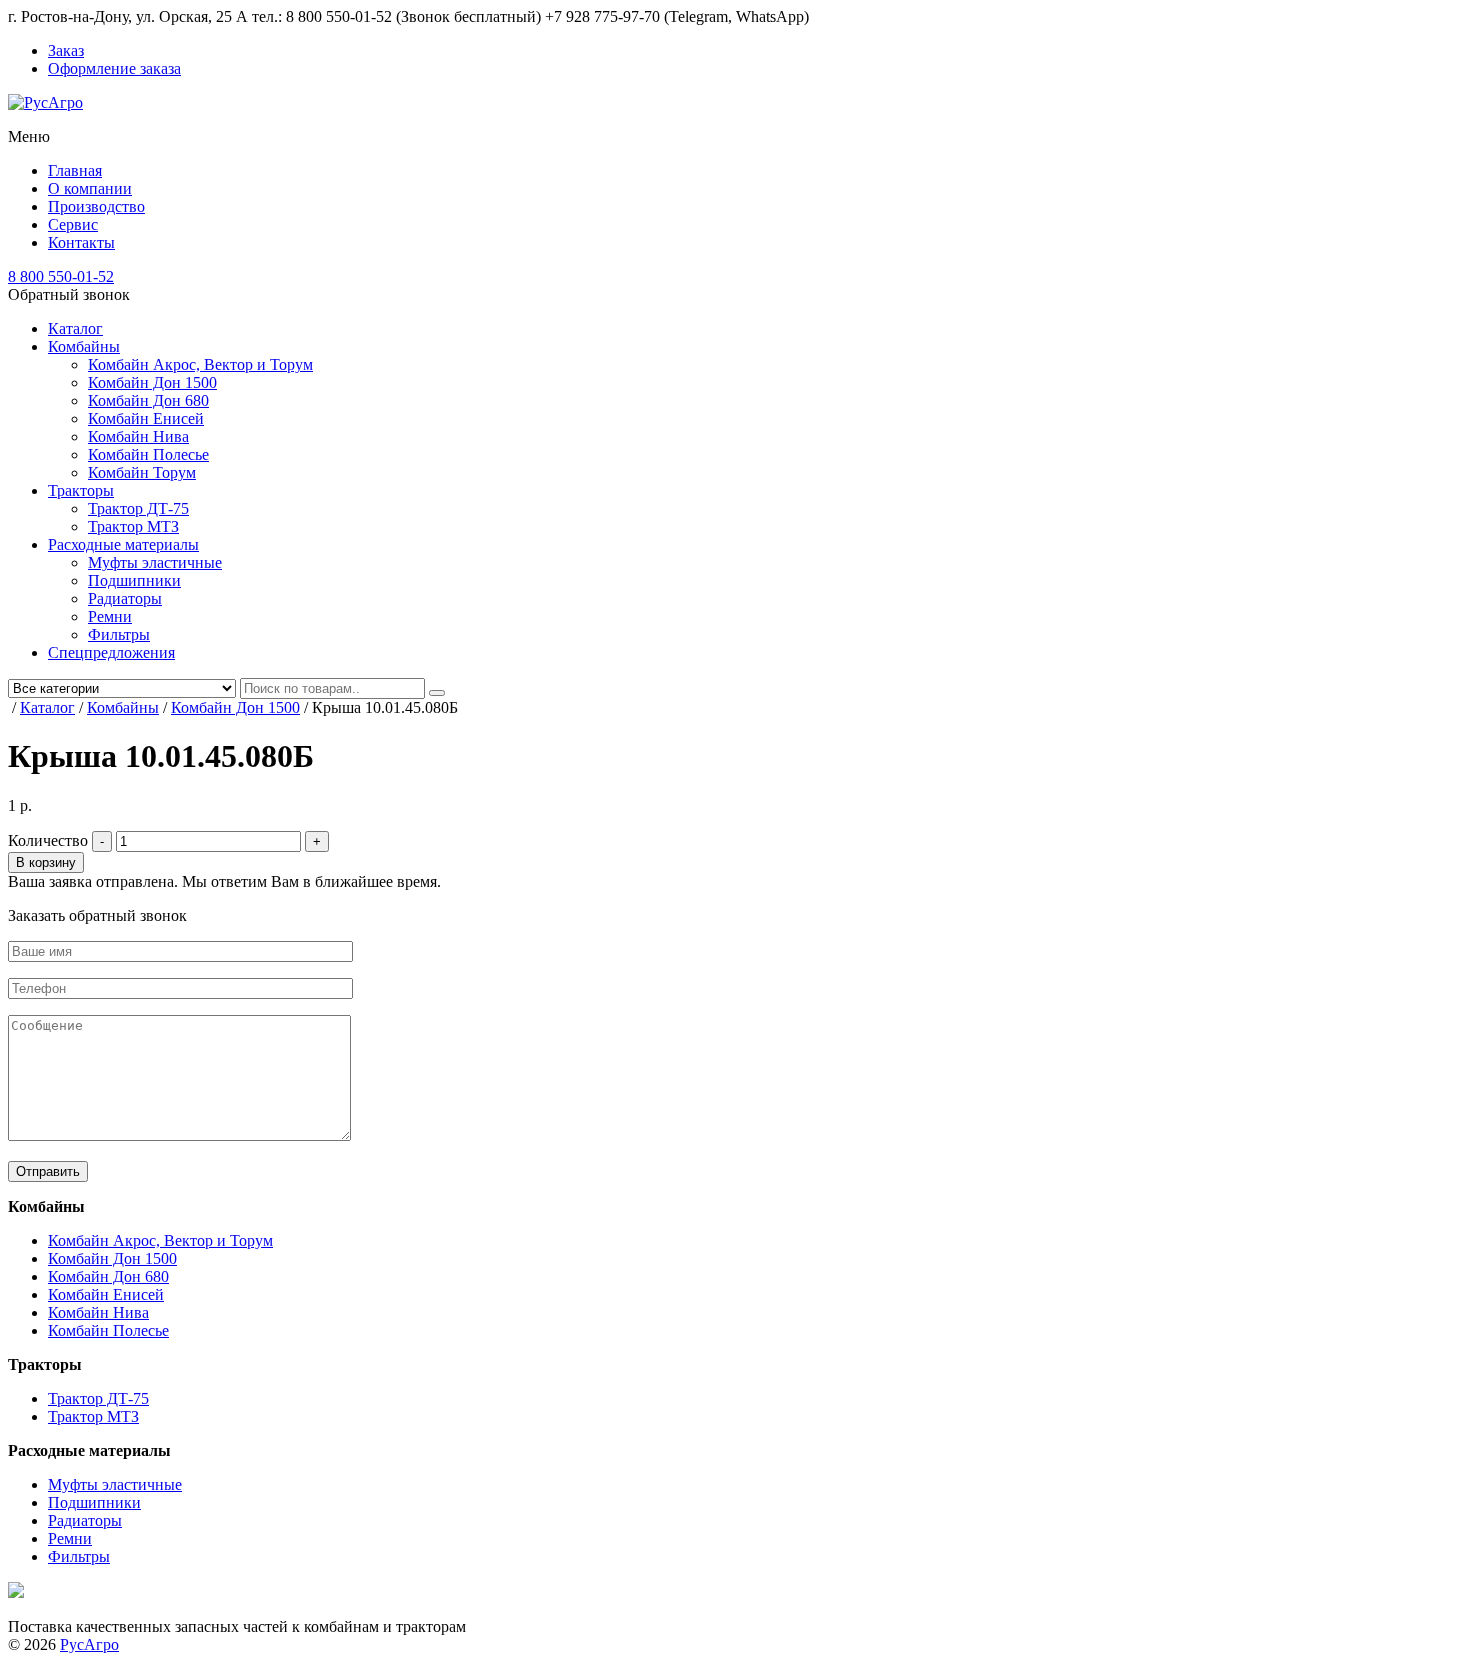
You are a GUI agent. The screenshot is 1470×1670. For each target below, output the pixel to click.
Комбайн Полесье (148, 454)
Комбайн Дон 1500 (152, 382)
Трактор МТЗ (133, 526)
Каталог (75, 328)
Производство (96, 206)
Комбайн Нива (138, 436)
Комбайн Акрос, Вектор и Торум (200, 364)
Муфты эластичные (155, 562)
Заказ (66, 50)
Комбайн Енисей (146, 418)
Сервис (73, 224)
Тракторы (81, 490)
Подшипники (134, 580)
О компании (90, 188)
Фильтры (119, 634)
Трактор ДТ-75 (138, 508)
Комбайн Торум (142, 472)
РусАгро (89, 1644)
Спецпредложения (111, 652)
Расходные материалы (123, 544)
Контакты (81, 242)
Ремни (110, 616)
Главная (75, 170)
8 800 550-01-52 (61, 276)
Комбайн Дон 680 (148, 400)
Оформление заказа (114, 68)
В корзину (46, 862)
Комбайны (84, 346)
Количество (48, 840)
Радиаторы (125, 598)
